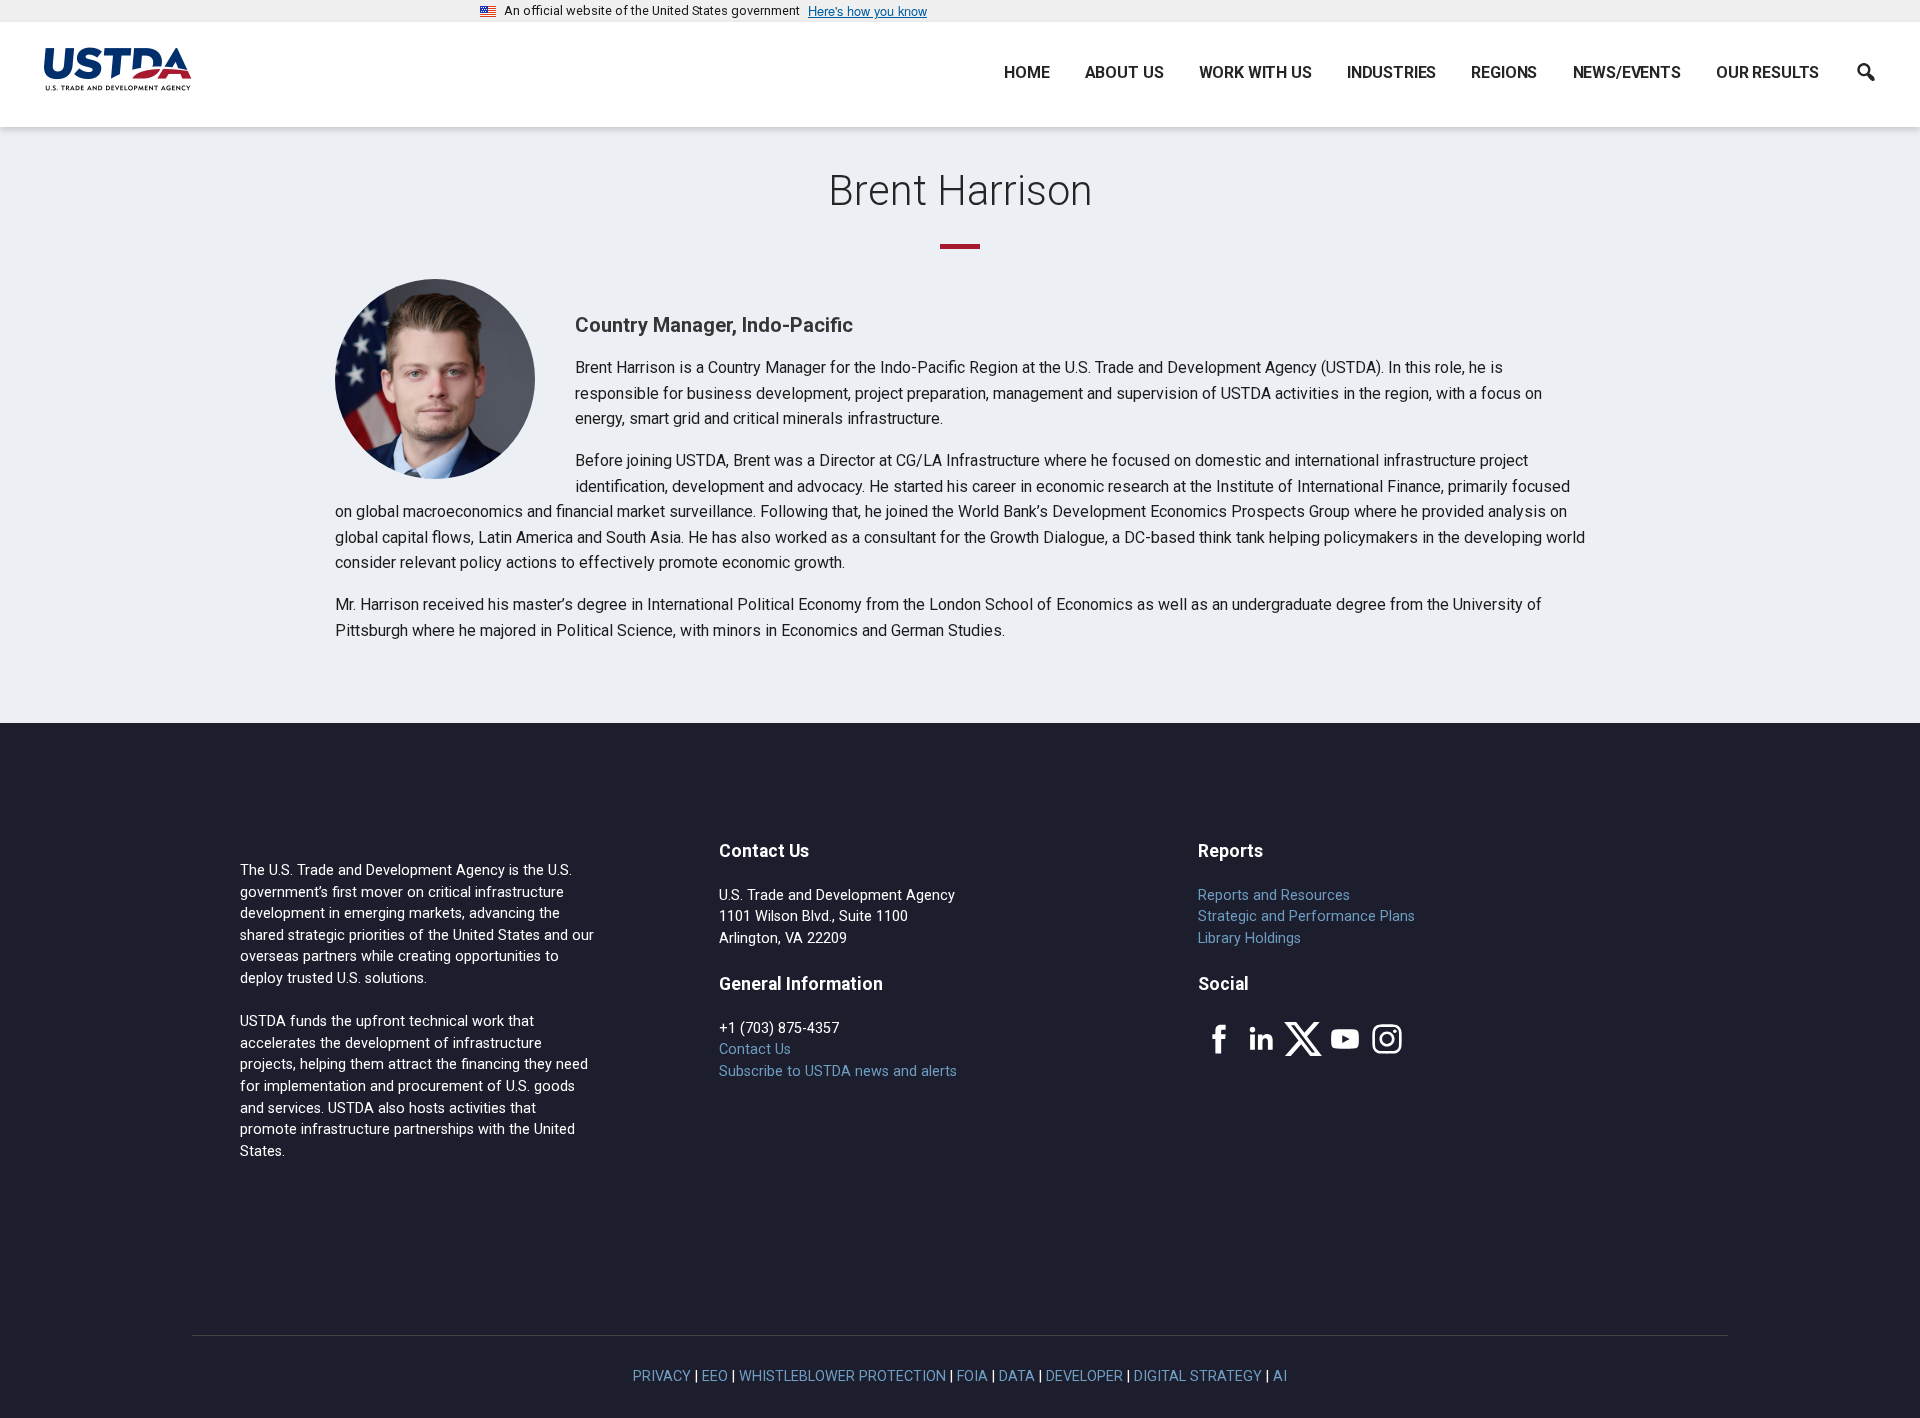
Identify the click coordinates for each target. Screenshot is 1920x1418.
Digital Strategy (1198, 1376)
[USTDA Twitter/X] (1303, 1039)
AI (1280, 1376)
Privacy (662, 1376)
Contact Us (755, 1049)
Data (1017, 1376)
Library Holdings (1249, 938)
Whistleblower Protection (842, 1376)
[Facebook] (1219, 1039)
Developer (1084, 1376)
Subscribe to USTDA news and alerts (838, 1071)
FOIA (972, 1376)
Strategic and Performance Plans (1306, 916)
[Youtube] (1345, 1039)
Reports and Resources (1274, 895)
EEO (715, 1376)
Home (1026, 72)
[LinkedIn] (1261, 1039)
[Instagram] (1387, 1039)
